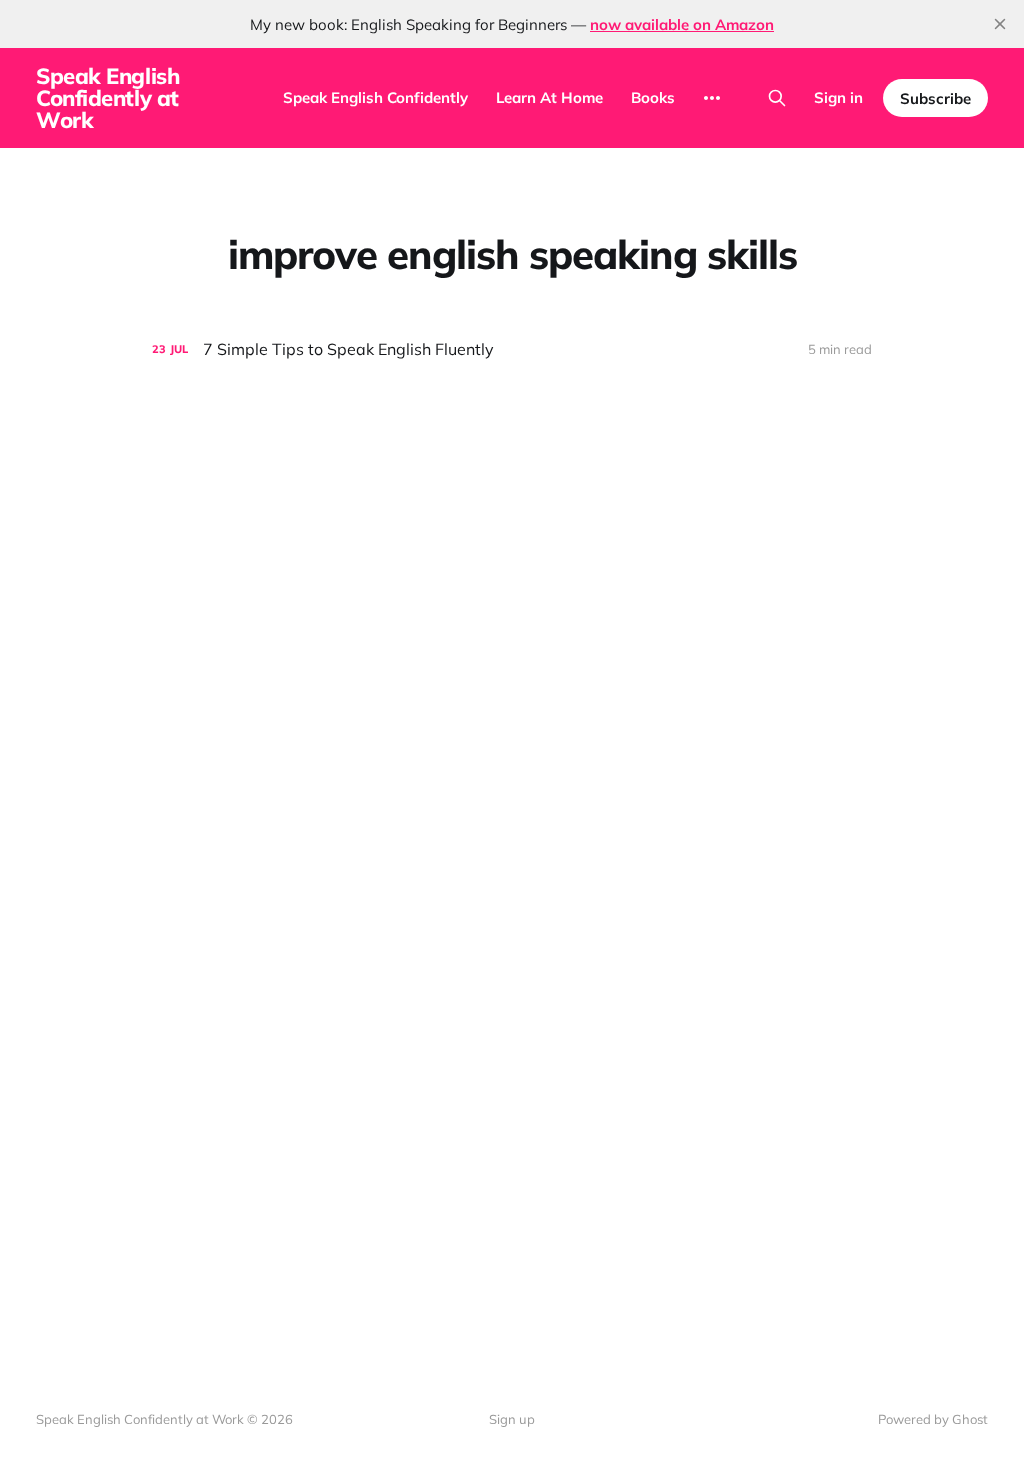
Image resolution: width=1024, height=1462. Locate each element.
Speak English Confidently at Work (107, 98)
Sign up (512, 1419)
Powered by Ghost (933, 1419)
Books (653, 97)
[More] (712, 98)
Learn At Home (549, 97)
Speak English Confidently (375, 97)
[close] (1000, 24)
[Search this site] (777, 98)
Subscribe (935, 98)
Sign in (838, 97)
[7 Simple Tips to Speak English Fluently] (512, 349)
